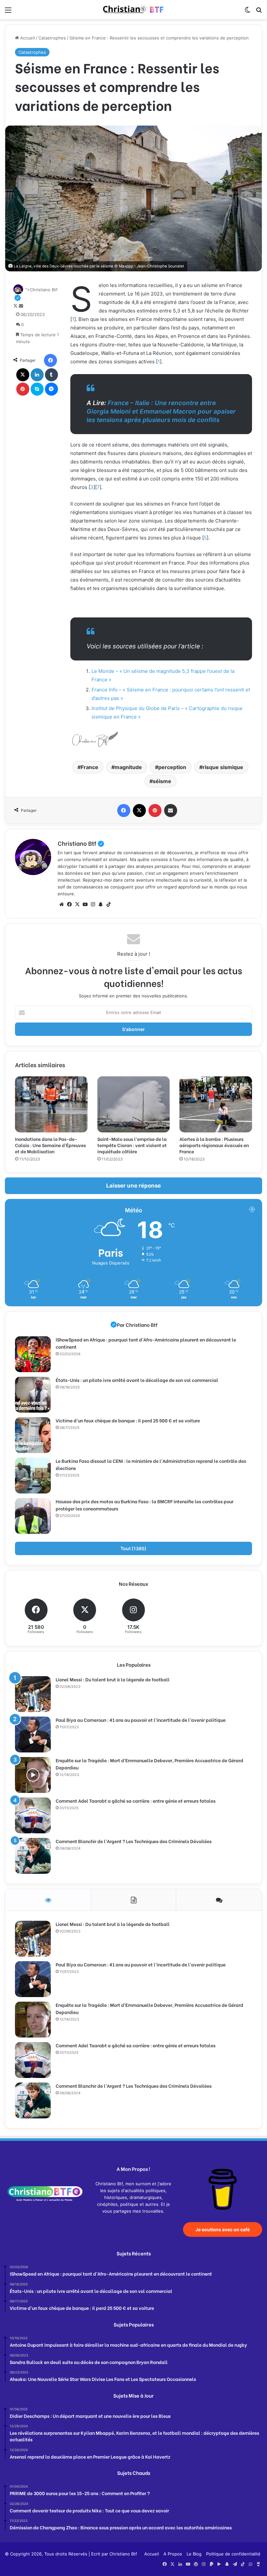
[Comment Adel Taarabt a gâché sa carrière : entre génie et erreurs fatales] (33, 1815)
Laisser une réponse (133, 1186)
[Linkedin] (37, 375)
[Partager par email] (171, 811)
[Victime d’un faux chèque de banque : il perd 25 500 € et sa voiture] (33, 1435)
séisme (162, 781)
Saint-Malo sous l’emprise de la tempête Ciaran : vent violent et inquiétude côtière (132, 1145)
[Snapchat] (101, 904)
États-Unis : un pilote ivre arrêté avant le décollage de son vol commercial (137, 1380)
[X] (23, 375)
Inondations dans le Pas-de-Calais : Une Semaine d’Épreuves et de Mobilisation (50, 1145)
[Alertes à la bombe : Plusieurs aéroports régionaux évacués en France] (216, 1104)
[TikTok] (108, 904)
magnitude (128, 767)
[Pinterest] (23, 389)
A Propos (173, 2554)
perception (172, 767)
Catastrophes (52, 38)
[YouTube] (85, 904)
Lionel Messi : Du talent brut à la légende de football (113, 1679)
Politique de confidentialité (233, 2554)
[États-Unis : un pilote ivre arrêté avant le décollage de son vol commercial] (33, 1395)
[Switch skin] (247, 12)
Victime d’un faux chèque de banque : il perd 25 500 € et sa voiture (128, 1420)
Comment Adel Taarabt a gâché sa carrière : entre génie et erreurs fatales (136, 1801)
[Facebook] (50, 360)
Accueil (27, 38)
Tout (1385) (133, 1548)
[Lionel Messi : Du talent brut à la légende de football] (33, 1694)
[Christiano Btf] (133, 10)
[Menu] (8, 12)
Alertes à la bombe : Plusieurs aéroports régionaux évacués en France (214, 1145)
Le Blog (194, 2554)
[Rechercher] (259, 12)
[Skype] (37, 389)
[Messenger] (51, 389)
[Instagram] (93, 904)
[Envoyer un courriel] (21, 306)
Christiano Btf (81, 843)
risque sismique (223, 767)
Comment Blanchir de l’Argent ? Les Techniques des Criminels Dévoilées (134, 1841)
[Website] (62, 904)
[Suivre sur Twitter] (16, 306)
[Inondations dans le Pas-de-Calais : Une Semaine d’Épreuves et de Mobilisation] (51, 1104)
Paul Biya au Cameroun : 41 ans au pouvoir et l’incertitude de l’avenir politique (141, 1720)
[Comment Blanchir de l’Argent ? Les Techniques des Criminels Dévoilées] (33, 1856)
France (90, 767)
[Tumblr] (51, 375)
